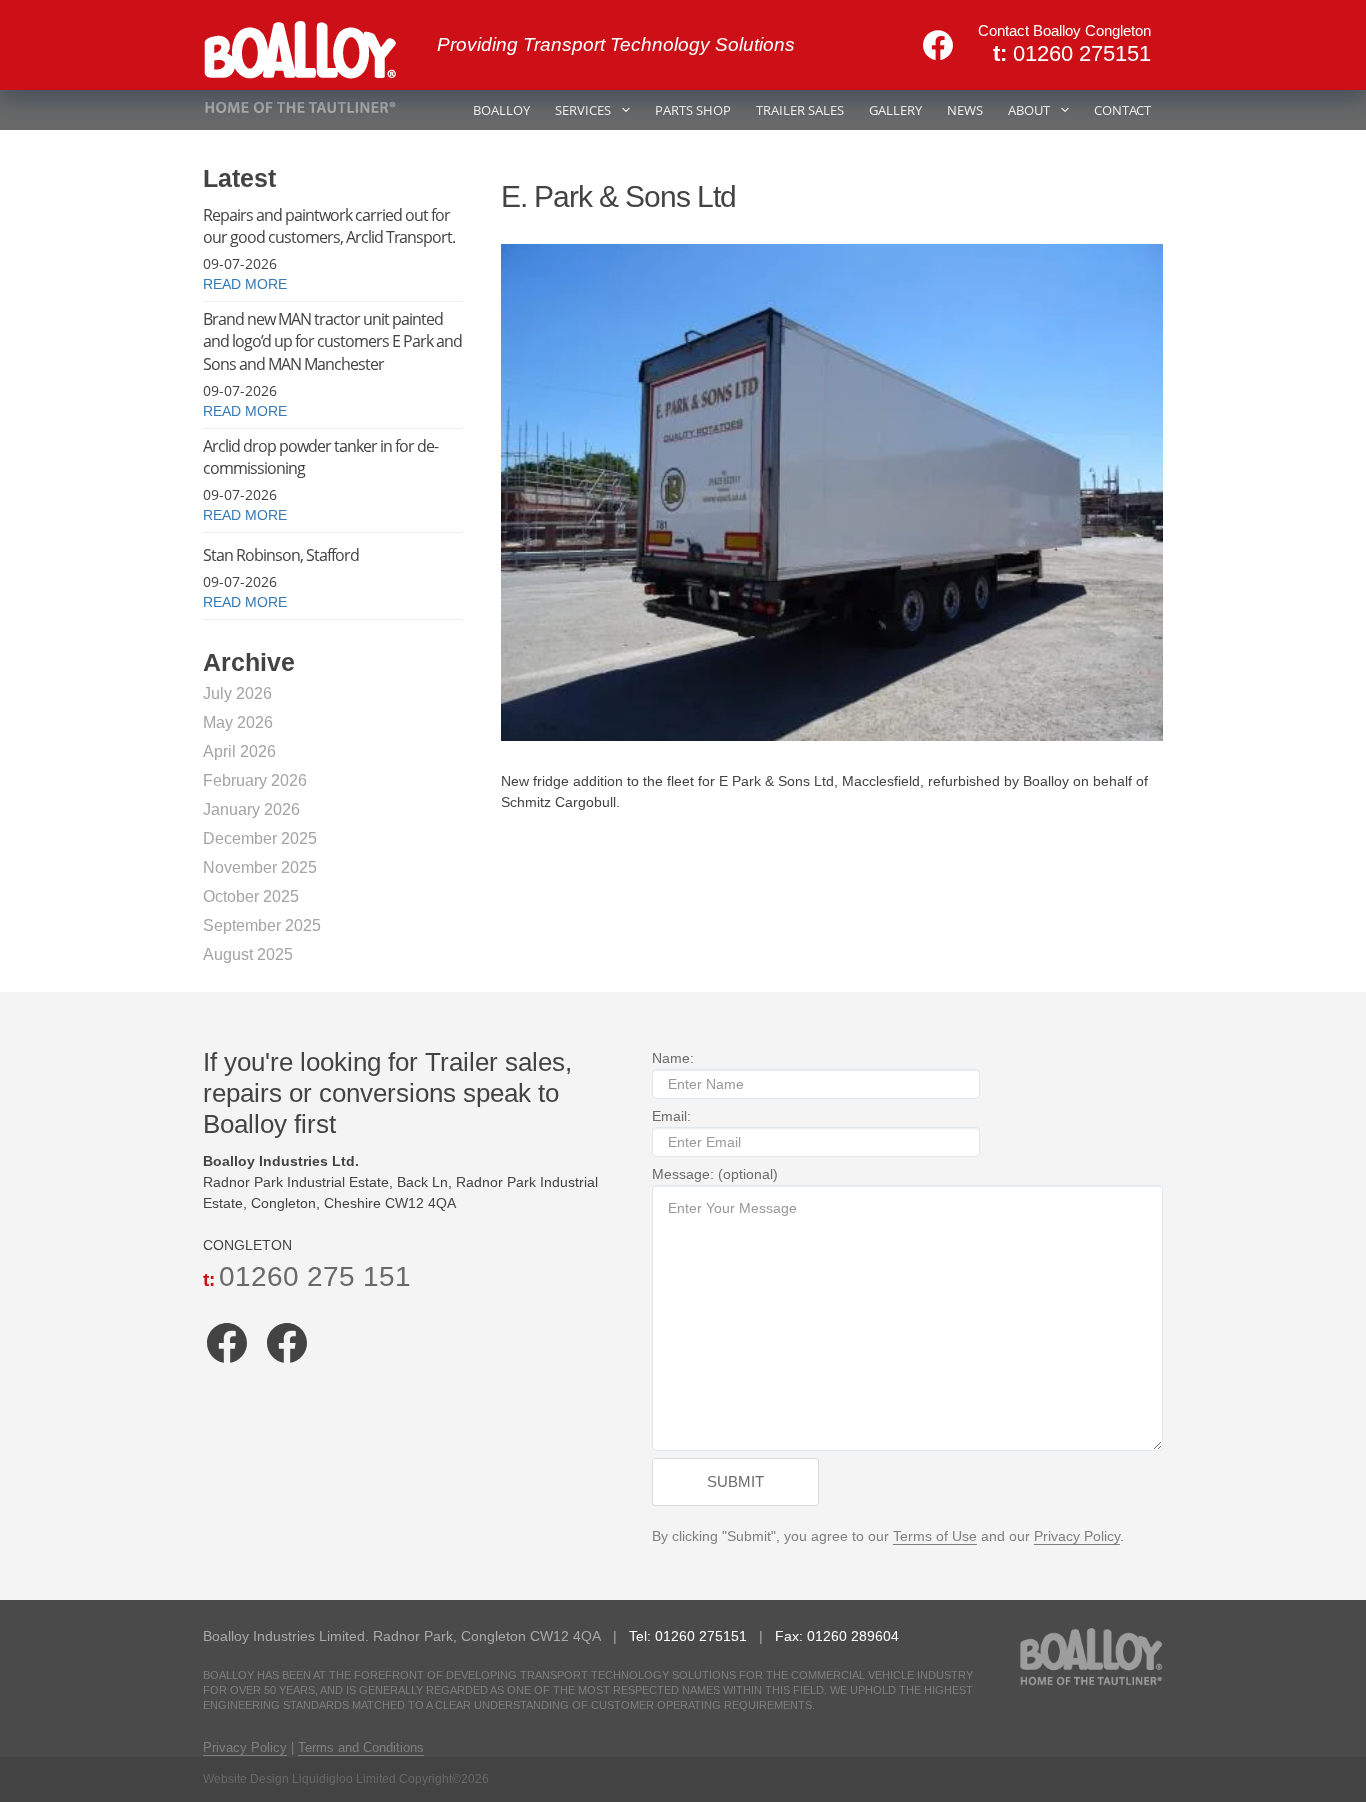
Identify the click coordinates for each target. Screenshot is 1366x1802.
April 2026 (239, 751)
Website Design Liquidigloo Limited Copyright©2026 (346, 1779)
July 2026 (237, 693)
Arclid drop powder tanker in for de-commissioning (320, 457)
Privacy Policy (1077, 1536)
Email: (671, 1116)
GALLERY (895, 110)
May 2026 (238, 722)
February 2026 (255, 780)
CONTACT (1122, 110)
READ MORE (245, 284)
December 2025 (260, 838)
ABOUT (1029, 110)
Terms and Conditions (361, 1747)
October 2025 (251, 896)
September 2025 (262, 925)
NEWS (965, 110)
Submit (735, 1481)
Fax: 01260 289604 (837, 1636)
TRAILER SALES (800, 110)
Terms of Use (935, 1536)
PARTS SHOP (693, 110)
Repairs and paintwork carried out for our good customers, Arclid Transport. (329, 226)
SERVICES (583, 110)
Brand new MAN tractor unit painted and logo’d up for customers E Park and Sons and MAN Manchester (332, 341)
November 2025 (260, 867)
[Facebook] (938, 45)
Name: (673, 1058)
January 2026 (251, 809)
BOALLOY (501, 110)
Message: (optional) (715, 1174)
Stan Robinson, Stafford (281, 555)
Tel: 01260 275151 (690, 1636)
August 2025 (248, 954)
